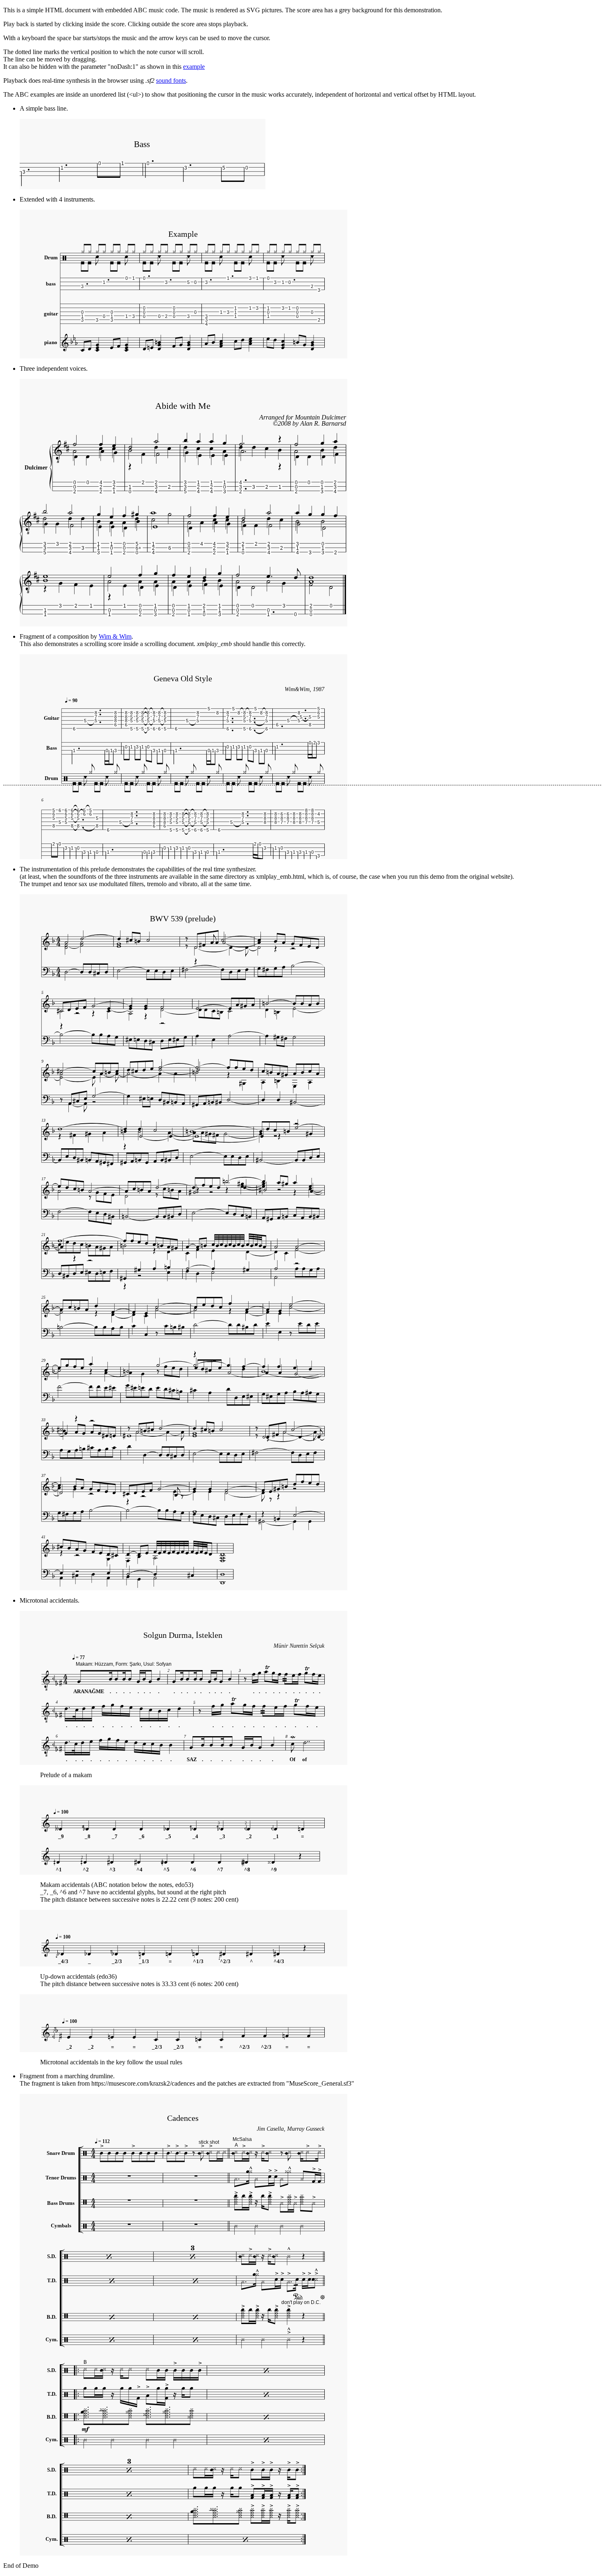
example (194, 67)
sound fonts (171, 80)
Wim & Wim (115, 636)
